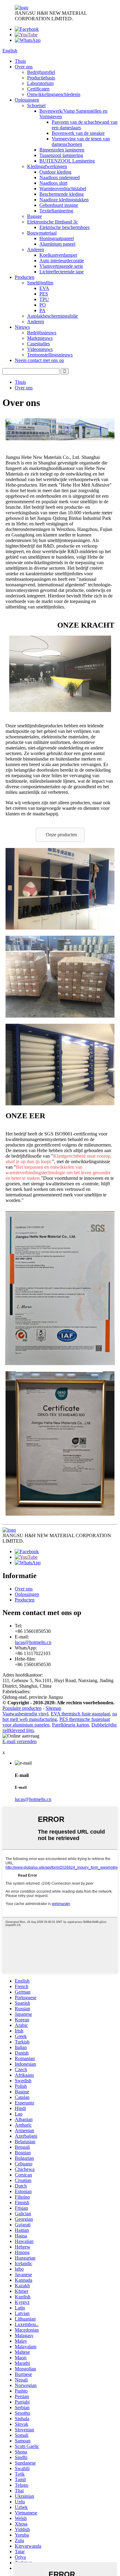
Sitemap (53, 1708)
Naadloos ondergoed (60, 177)
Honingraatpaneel (57, 238)
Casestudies (38, 344)
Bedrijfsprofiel (41, 72)
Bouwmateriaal (42, 233)
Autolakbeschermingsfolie (52, 316)
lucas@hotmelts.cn (33, 1642)
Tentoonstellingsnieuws (50, 355)
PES (44, 294)
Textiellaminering (56, 211)
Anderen (36, 249)
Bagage (34, 216)
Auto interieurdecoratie (62, 261)
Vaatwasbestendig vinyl (25, 1714)
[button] (60, 835)
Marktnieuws (40, 338)
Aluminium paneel (57, 244)
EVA (44, 288)
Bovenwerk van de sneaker (78, 133)
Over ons (24, 67)
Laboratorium (40, 83)
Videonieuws (40, 349)
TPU (44, 299)
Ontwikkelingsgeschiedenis (54, 94)
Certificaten (38, 89)
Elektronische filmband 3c (52, 222)
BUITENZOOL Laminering (67, 161)
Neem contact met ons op (39, 360)
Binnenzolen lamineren (62, 150)
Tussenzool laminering (61, 155)
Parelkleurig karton (70, 1725)
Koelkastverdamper (58, 255)
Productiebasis (41, 78)
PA (42, 310)
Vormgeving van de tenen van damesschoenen (81, 141)
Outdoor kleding (55, 172)
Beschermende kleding (62, 194)
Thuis (20, 61)
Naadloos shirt (53, 183)
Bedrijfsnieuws (42, 333)
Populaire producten (22, 1708)
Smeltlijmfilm (40, 283)
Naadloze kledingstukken (64, 200)
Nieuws (22, 327)
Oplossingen (27, 100)
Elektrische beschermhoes (64, 227)
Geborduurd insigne (59, 205)
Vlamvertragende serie (61, 266)
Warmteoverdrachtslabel (63, 189)
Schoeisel (36, 105)
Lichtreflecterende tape (62, 272)
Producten (25, 277)
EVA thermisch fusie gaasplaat (80, 1714)
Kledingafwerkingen (47, 166)
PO (43, 305)
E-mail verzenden (20, 1741)
